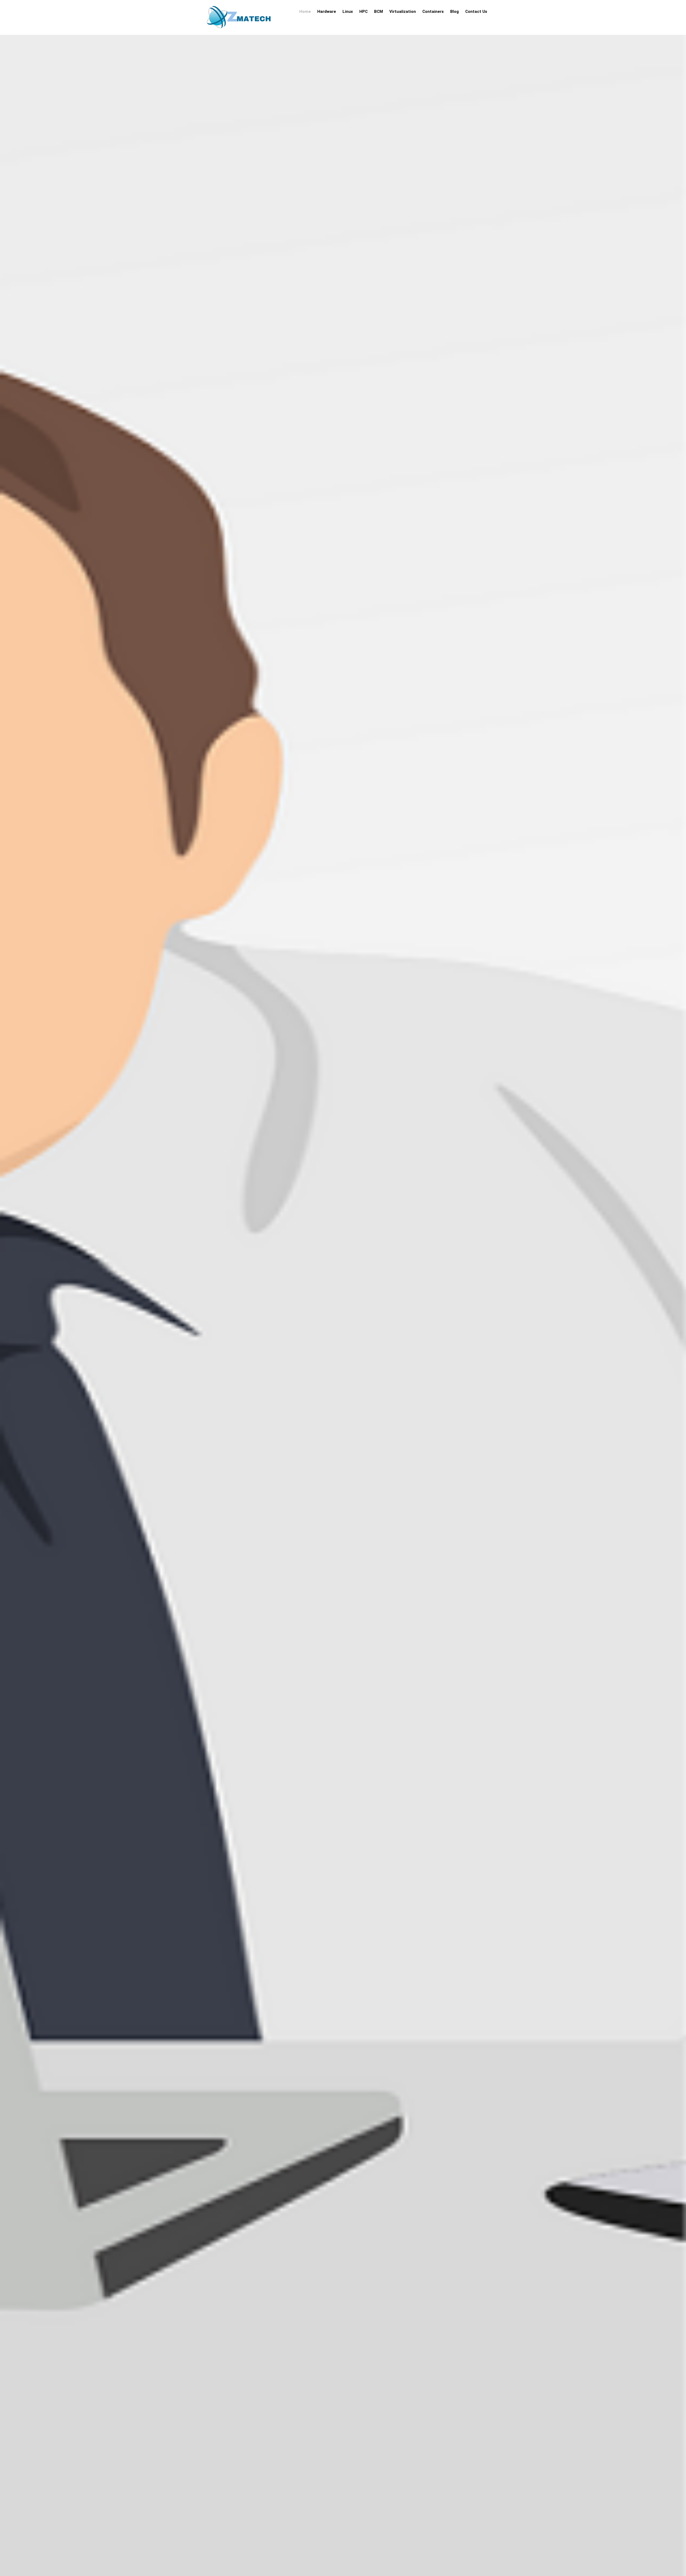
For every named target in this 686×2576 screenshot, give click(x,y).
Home (305, 12)
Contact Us (476, 12)
